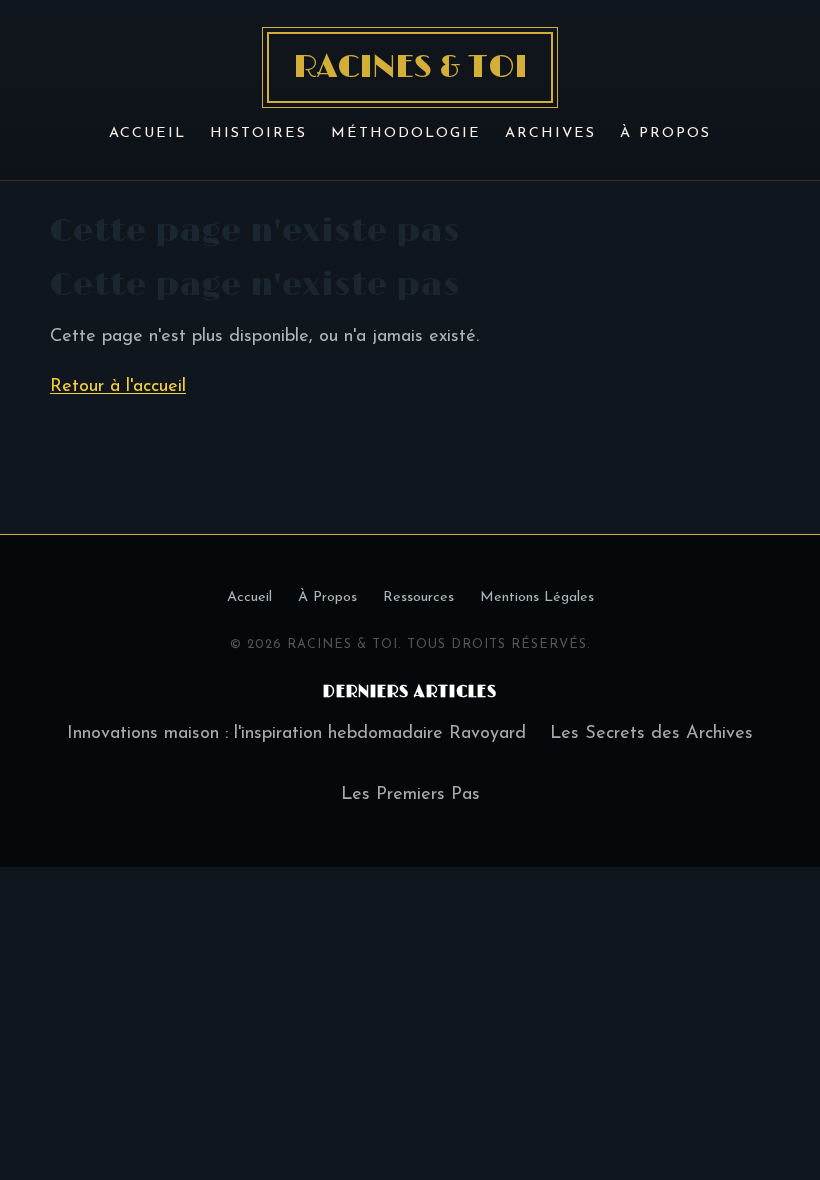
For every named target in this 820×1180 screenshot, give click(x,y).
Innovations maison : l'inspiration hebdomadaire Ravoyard (296, 734)
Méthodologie (406, 133)
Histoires (258, 133)
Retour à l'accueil (118, 387)
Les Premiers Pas (410, 795)
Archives (550, 133)
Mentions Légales (537, 597)
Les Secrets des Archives (651, 734)
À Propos (665, 133)
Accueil (147, 133)
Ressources (418, 597)
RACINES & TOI (410, 67)
